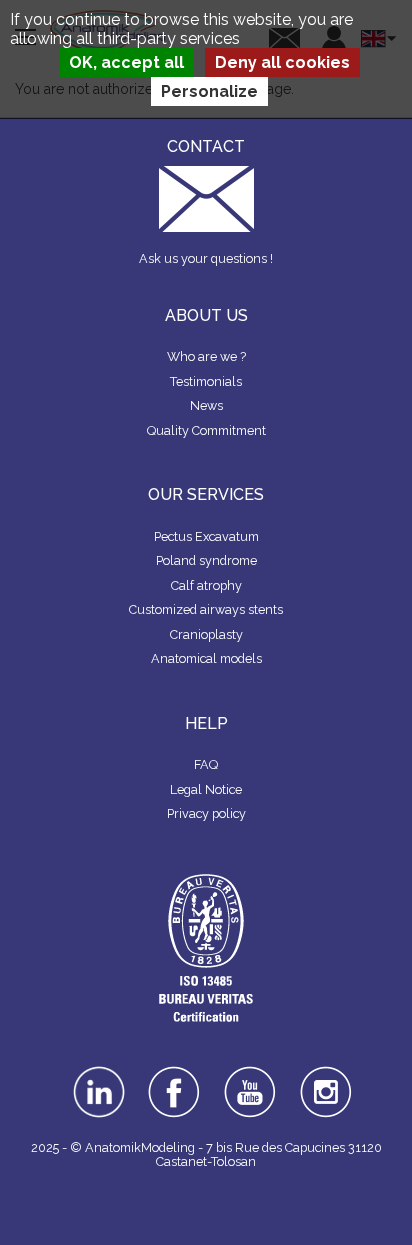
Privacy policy (206, 813)
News (206, 405)
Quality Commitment (206, 430)
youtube (250, 1073)
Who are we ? (206, 356)
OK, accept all (126, 62)
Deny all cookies (282, 62)
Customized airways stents (206, 609)
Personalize (209, 91)
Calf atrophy (206, 585)
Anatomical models (206, 658)
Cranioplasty (206, 634)
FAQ (206, 764)
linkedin (98, 1073)
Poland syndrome (206, 560)
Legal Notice (206, 789)
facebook (174, 1073)
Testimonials (206, 381)
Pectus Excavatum (206, 536)
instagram (326, 1080)
